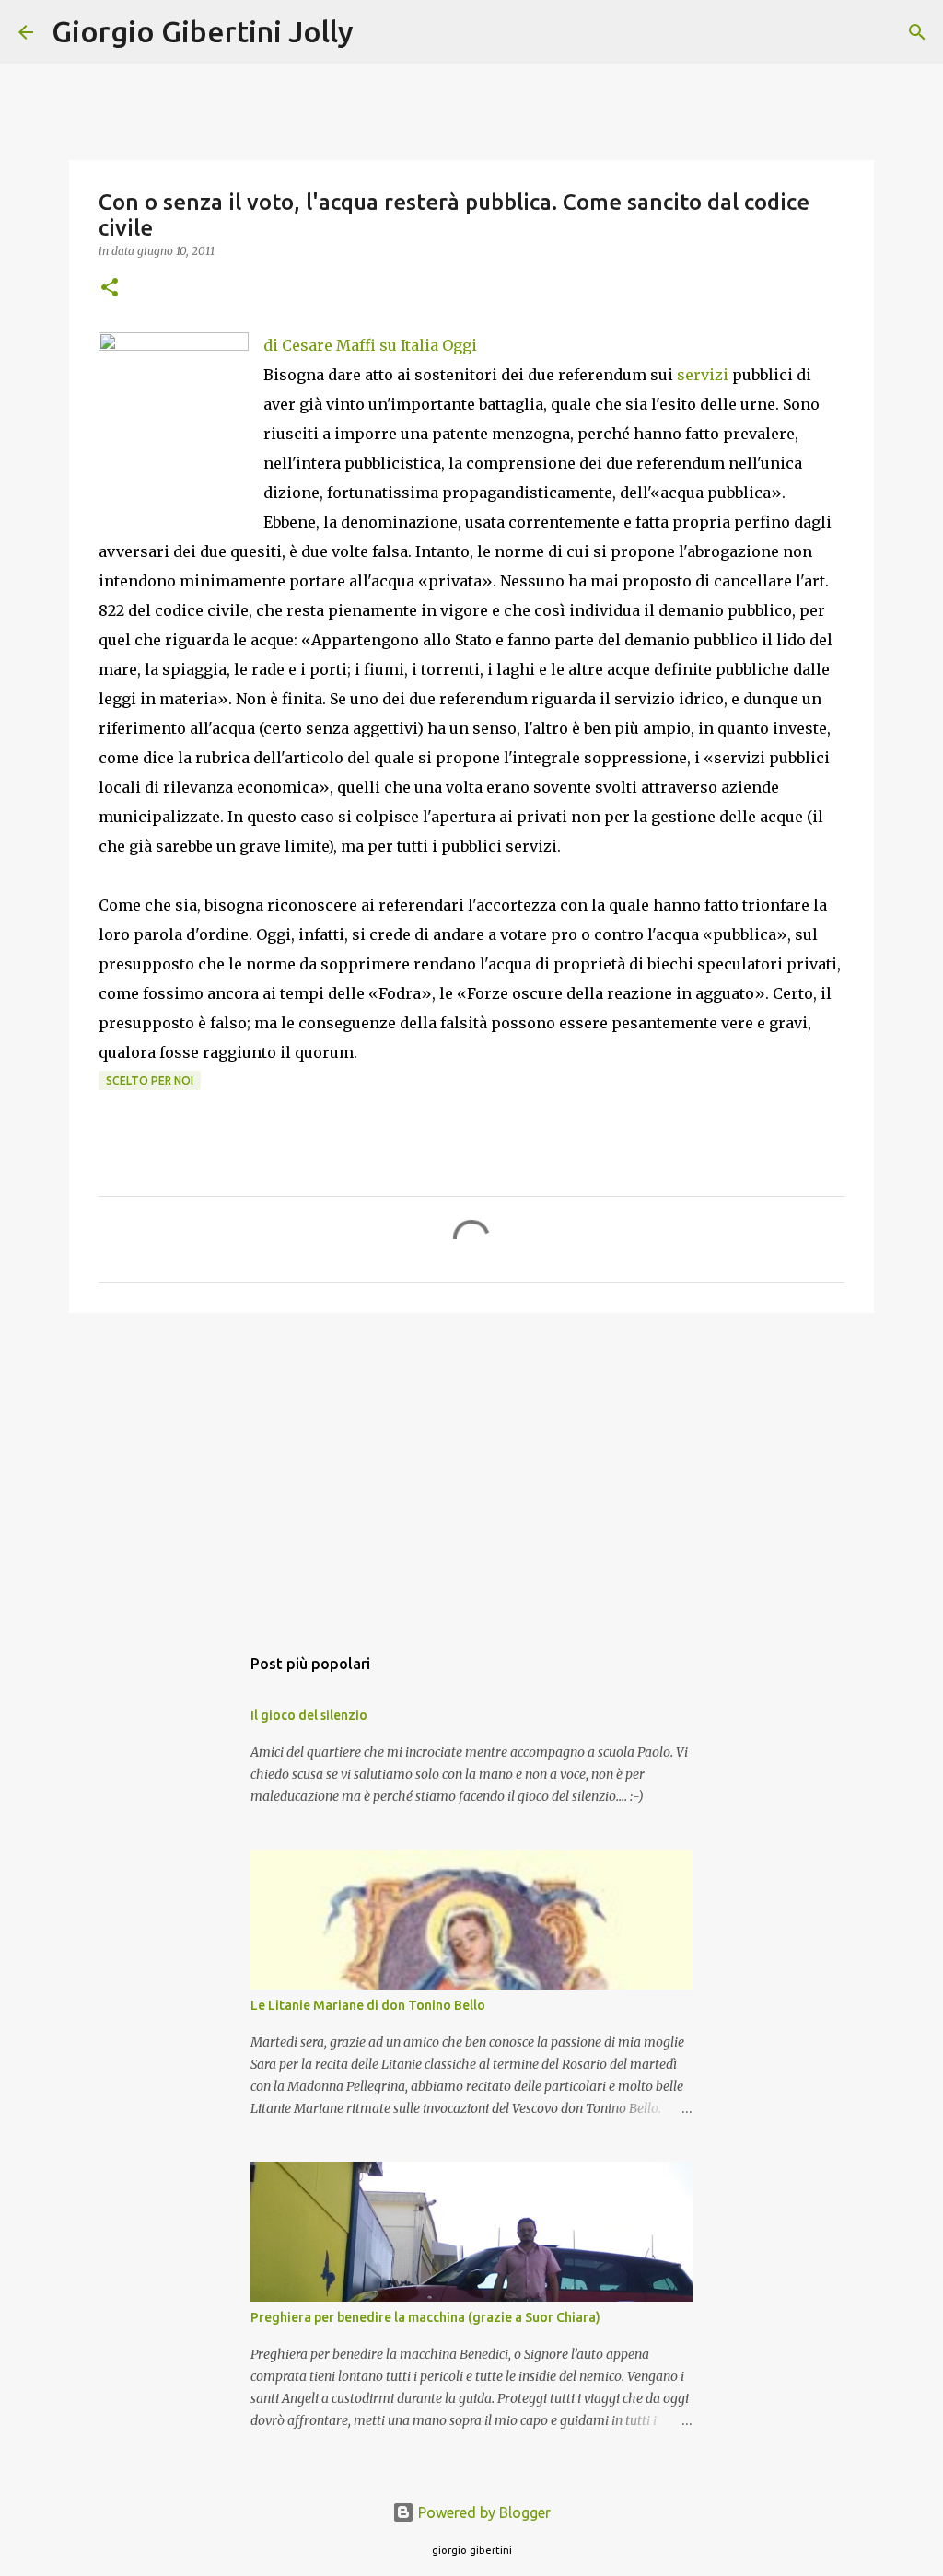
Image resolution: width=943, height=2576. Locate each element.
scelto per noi (150, 1080)
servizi (703, 375)
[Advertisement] (471, 1469)
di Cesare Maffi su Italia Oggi (370, 345)
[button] (110, 289)
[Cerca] (379, 32)
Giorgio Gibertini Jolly (203, 31)
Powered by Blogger (483, 2512)
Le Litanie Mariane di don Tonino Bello (368, 2005)
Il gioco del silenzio (309, 1715)
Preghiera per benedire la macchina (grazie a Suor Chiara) (425, 2317)
